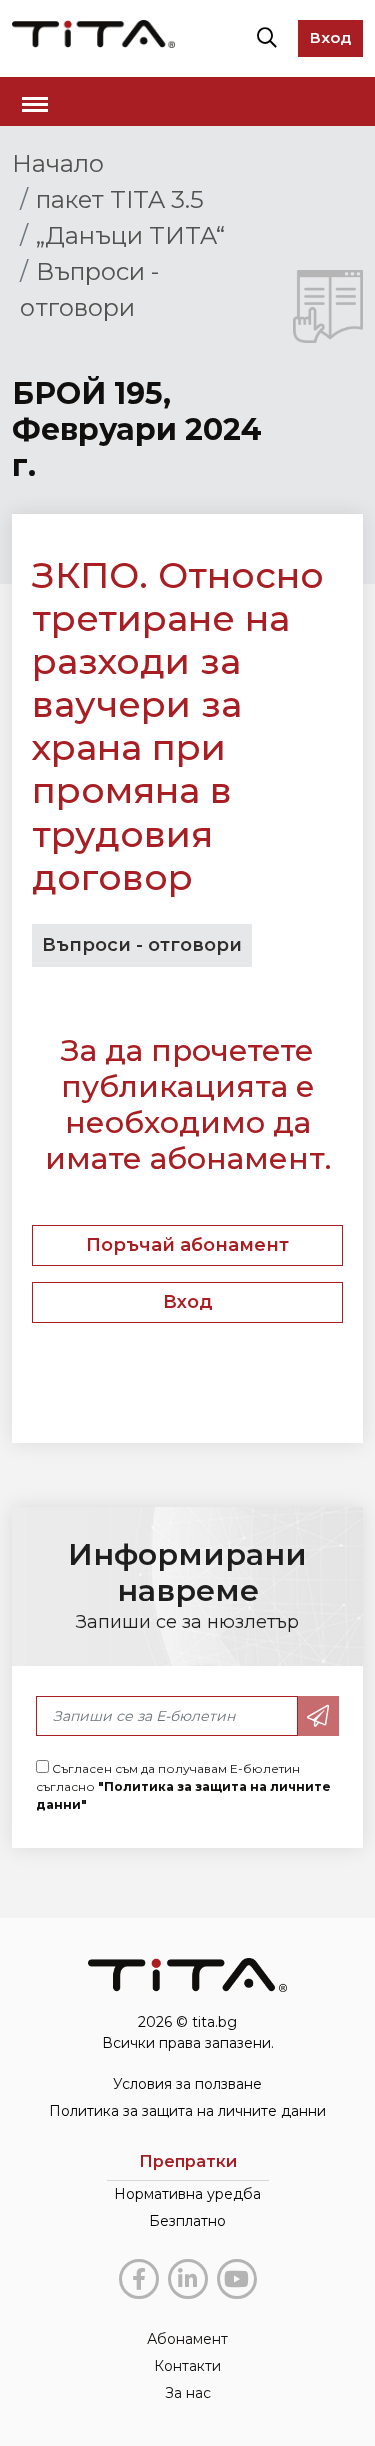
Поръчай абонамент (187, 1245)
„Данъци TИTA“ (130, 235)
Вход (330, 37)
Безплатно (187, 2221)
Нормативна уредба (187, 2194)
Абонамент (187, 2339)
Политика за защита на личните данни (187, 2111)
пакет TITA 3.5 (120, 199)
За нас (188, 2393)
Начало (58, 163)
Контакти (187, 2366)
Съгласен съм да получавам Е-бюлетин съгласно (183, 1786)
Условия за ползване (187, 2084)
